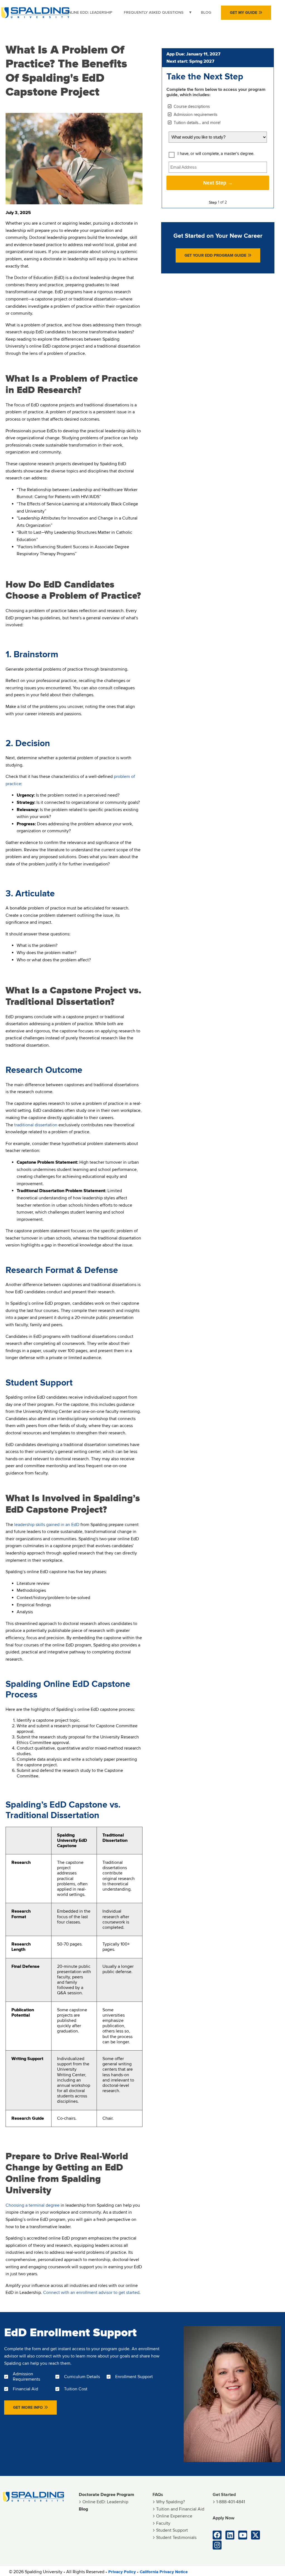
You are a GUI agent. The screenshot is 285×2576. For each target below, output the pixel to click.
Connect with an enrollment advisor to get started (91, 2293)
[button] (246, 13)
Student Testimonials (176, 2538)
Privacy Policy (122, 2572)
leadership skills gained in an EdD (47, 1525)
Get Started (224, 2495)
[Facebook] (217, 2535)
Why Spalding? (170, 2502)
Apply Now (223, 2518)
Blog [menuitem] (206, 12)
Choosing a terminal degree (33, 2205)
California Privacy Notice (164, 2572)
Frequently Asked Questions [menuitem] (151, 15)
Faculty (163, 2523)
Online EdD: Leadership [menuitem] (89, 12)
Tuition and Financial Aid (180, 2509)
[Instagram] (217, 2545)
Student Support (172, 2530)
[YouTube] (243, 2535)
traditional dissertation (36, 1125)
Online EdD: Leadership (105, 2502)
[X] (255, 2535)
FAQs (158, 2495)
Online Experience (174, 2516)
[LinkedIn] (230, 2535)
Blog (83, 2509)
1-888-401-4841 (231, 2502)
